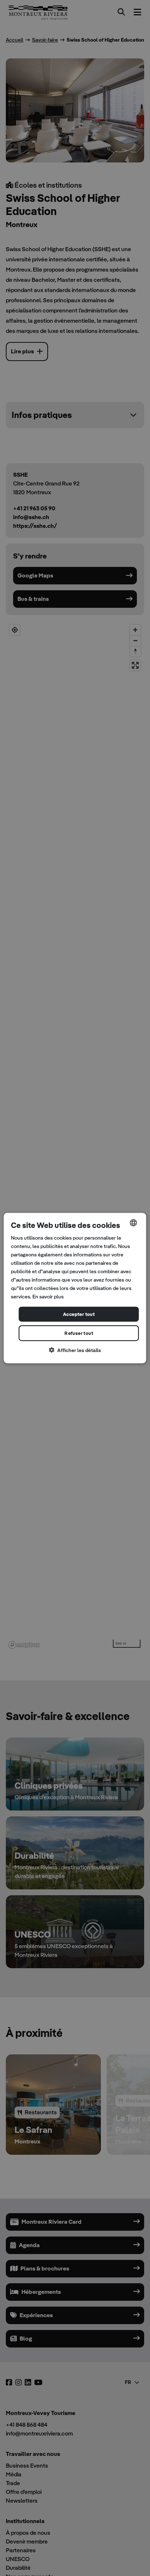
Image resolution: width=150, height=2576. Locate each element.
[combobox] (134, 1222)
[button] (75, 1350)
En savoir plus (48, 1297)
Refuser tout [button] (79, 1333)
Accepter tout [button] (79, 1314)
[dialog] (75, 1288)
